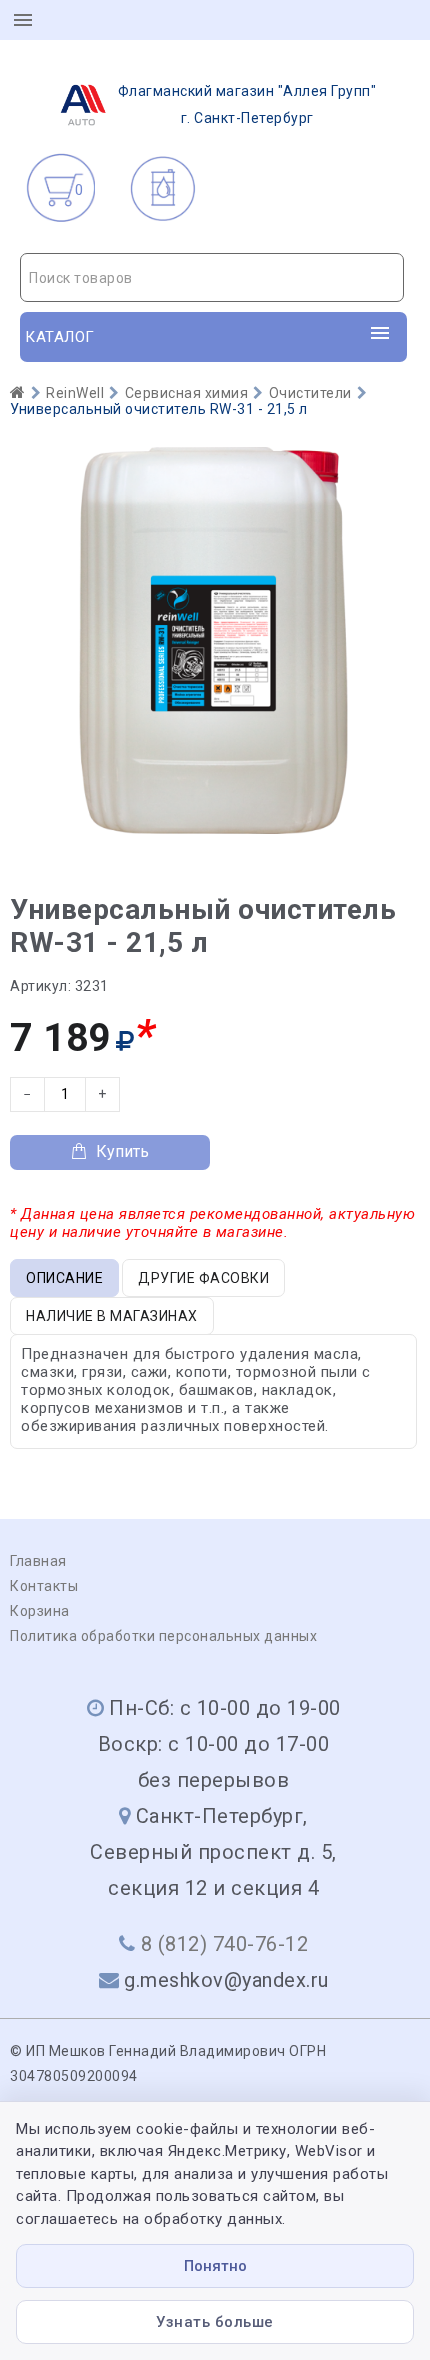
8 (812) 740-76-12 (225, 1944)
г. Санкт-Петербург (247, 104)
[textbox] (212, 278)
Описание (64, 1278)
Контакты (44, 1586)
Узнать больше (215, 2322)
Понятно (215, 2266)
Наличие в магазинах (112, 1316)
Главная (38, 1561)
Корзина (40, 1611)
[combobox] (212, 277)
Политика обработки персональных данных (163, 1636)
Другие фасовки (203, 1278)
